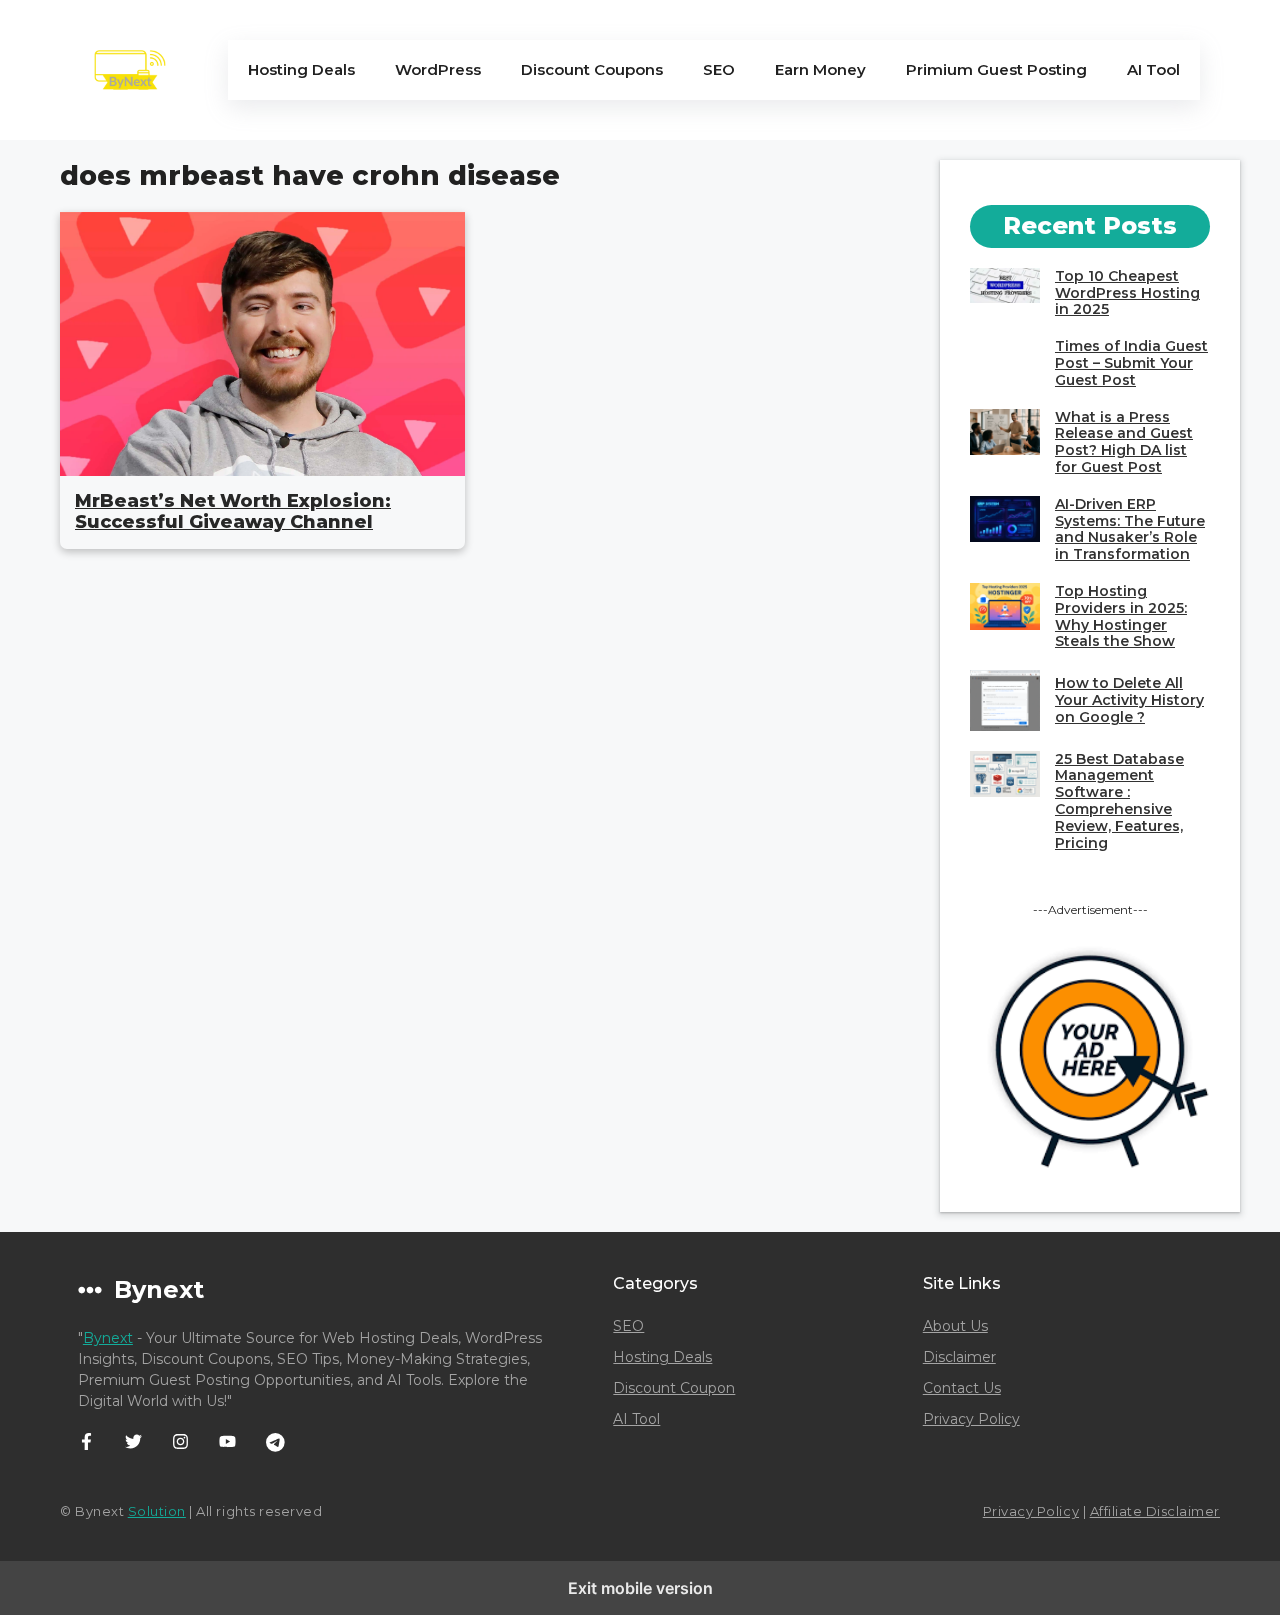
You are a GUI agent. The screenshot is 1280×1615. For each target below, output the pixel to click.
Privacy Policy (971, 1419)
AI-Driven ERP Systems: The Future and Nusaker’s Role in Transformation (1130, 529)
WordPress (438, 69)
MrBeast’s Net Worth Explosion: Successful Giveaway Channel (233, 512)
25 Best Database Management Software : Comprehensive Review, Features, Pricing (1119, 801)
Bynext (108, 1338)
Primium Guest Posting (996, 69)
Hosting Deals (301, 69)
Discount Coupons (592, 69)
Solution (157, 1511)
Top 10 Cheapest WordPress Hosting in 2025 (1127, 293)
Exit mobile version (640, 1588)
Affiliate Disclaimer (1155, 1511)
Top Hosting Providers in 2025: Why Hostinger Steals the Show (1121, 616)
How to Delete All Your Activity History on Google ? (1129, 700)
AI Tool (1153, 69)
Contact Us (962, 1388)
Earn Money (820, 69)
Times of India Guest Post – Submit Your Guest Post (1131, 363)
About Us (955, 1326)
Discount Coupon (674, 1388)
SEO (719, 69)
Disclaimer (959, 1357)
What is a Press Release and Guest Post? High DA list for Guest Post (1124, 442)
